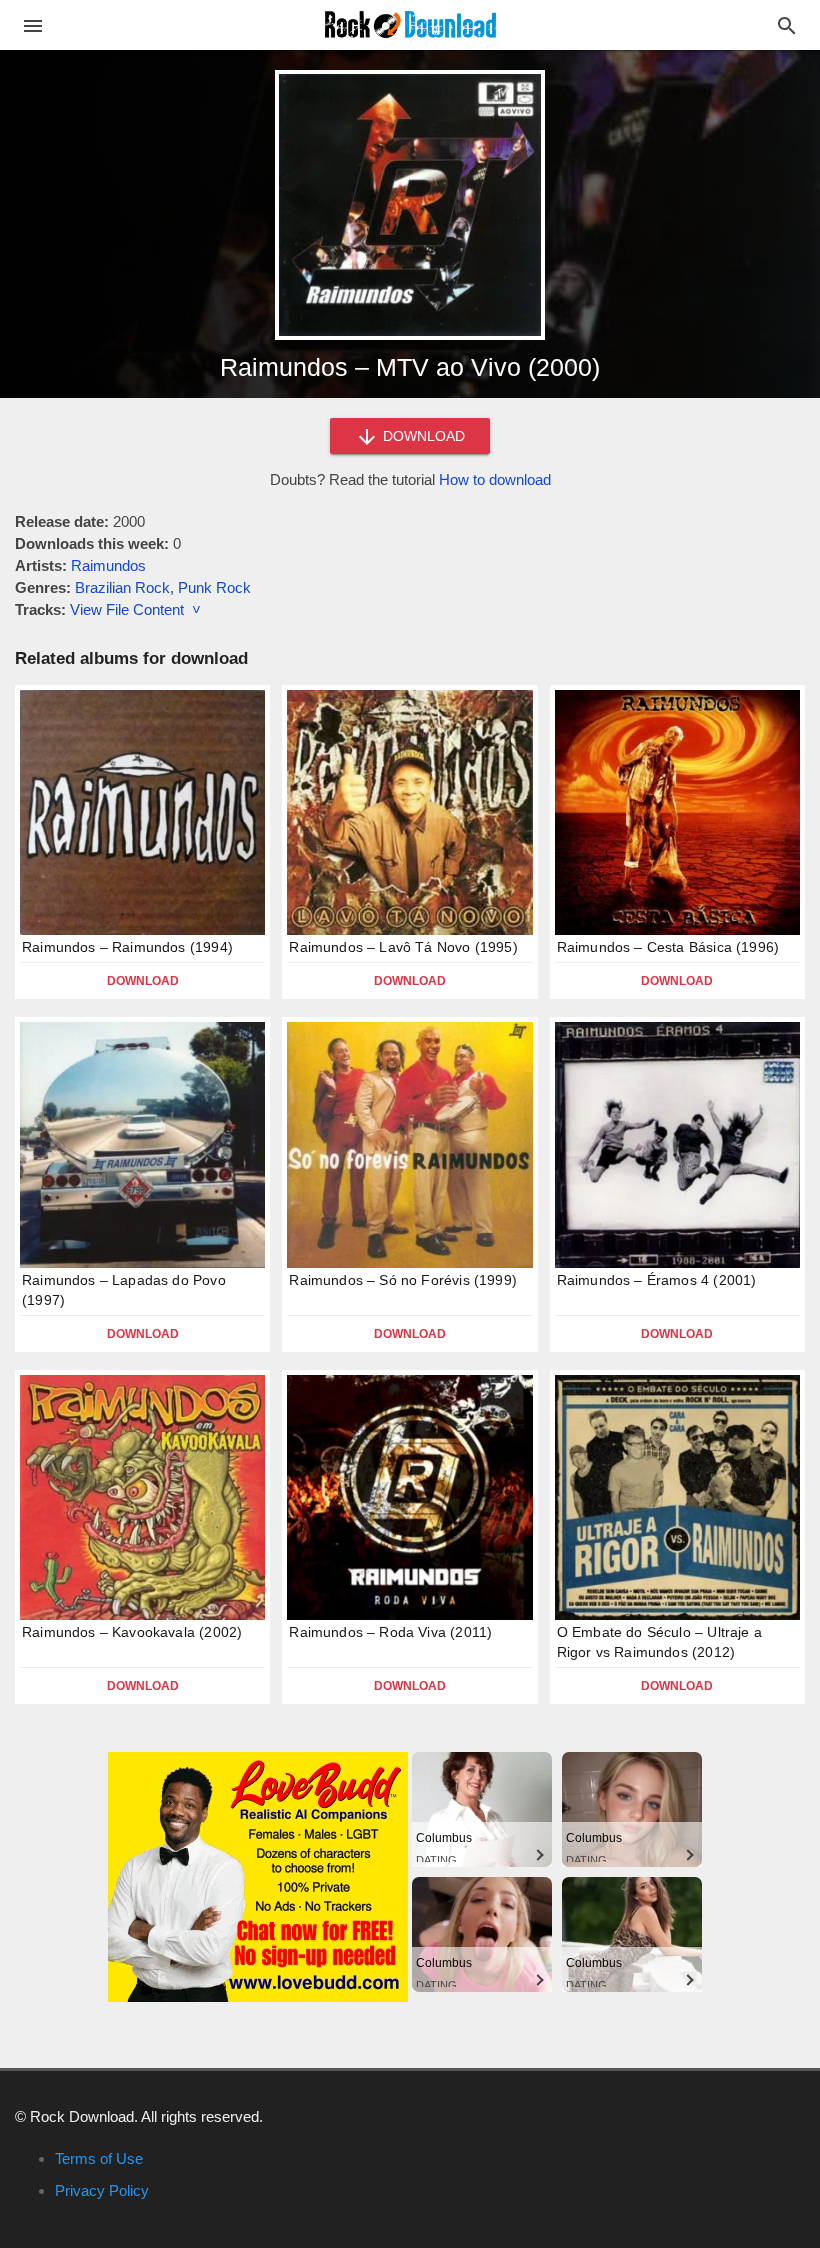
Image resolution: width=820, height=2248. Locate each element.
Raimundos (108, 565)
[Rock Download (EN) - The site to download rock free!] (410, 23)
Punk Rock (214, 587)
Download (143, 981)
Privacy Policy (102, 2190)
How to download (495, 479)
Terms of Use (99, 2158)
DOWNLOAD (422, 436)
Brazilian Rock (122, 587)
